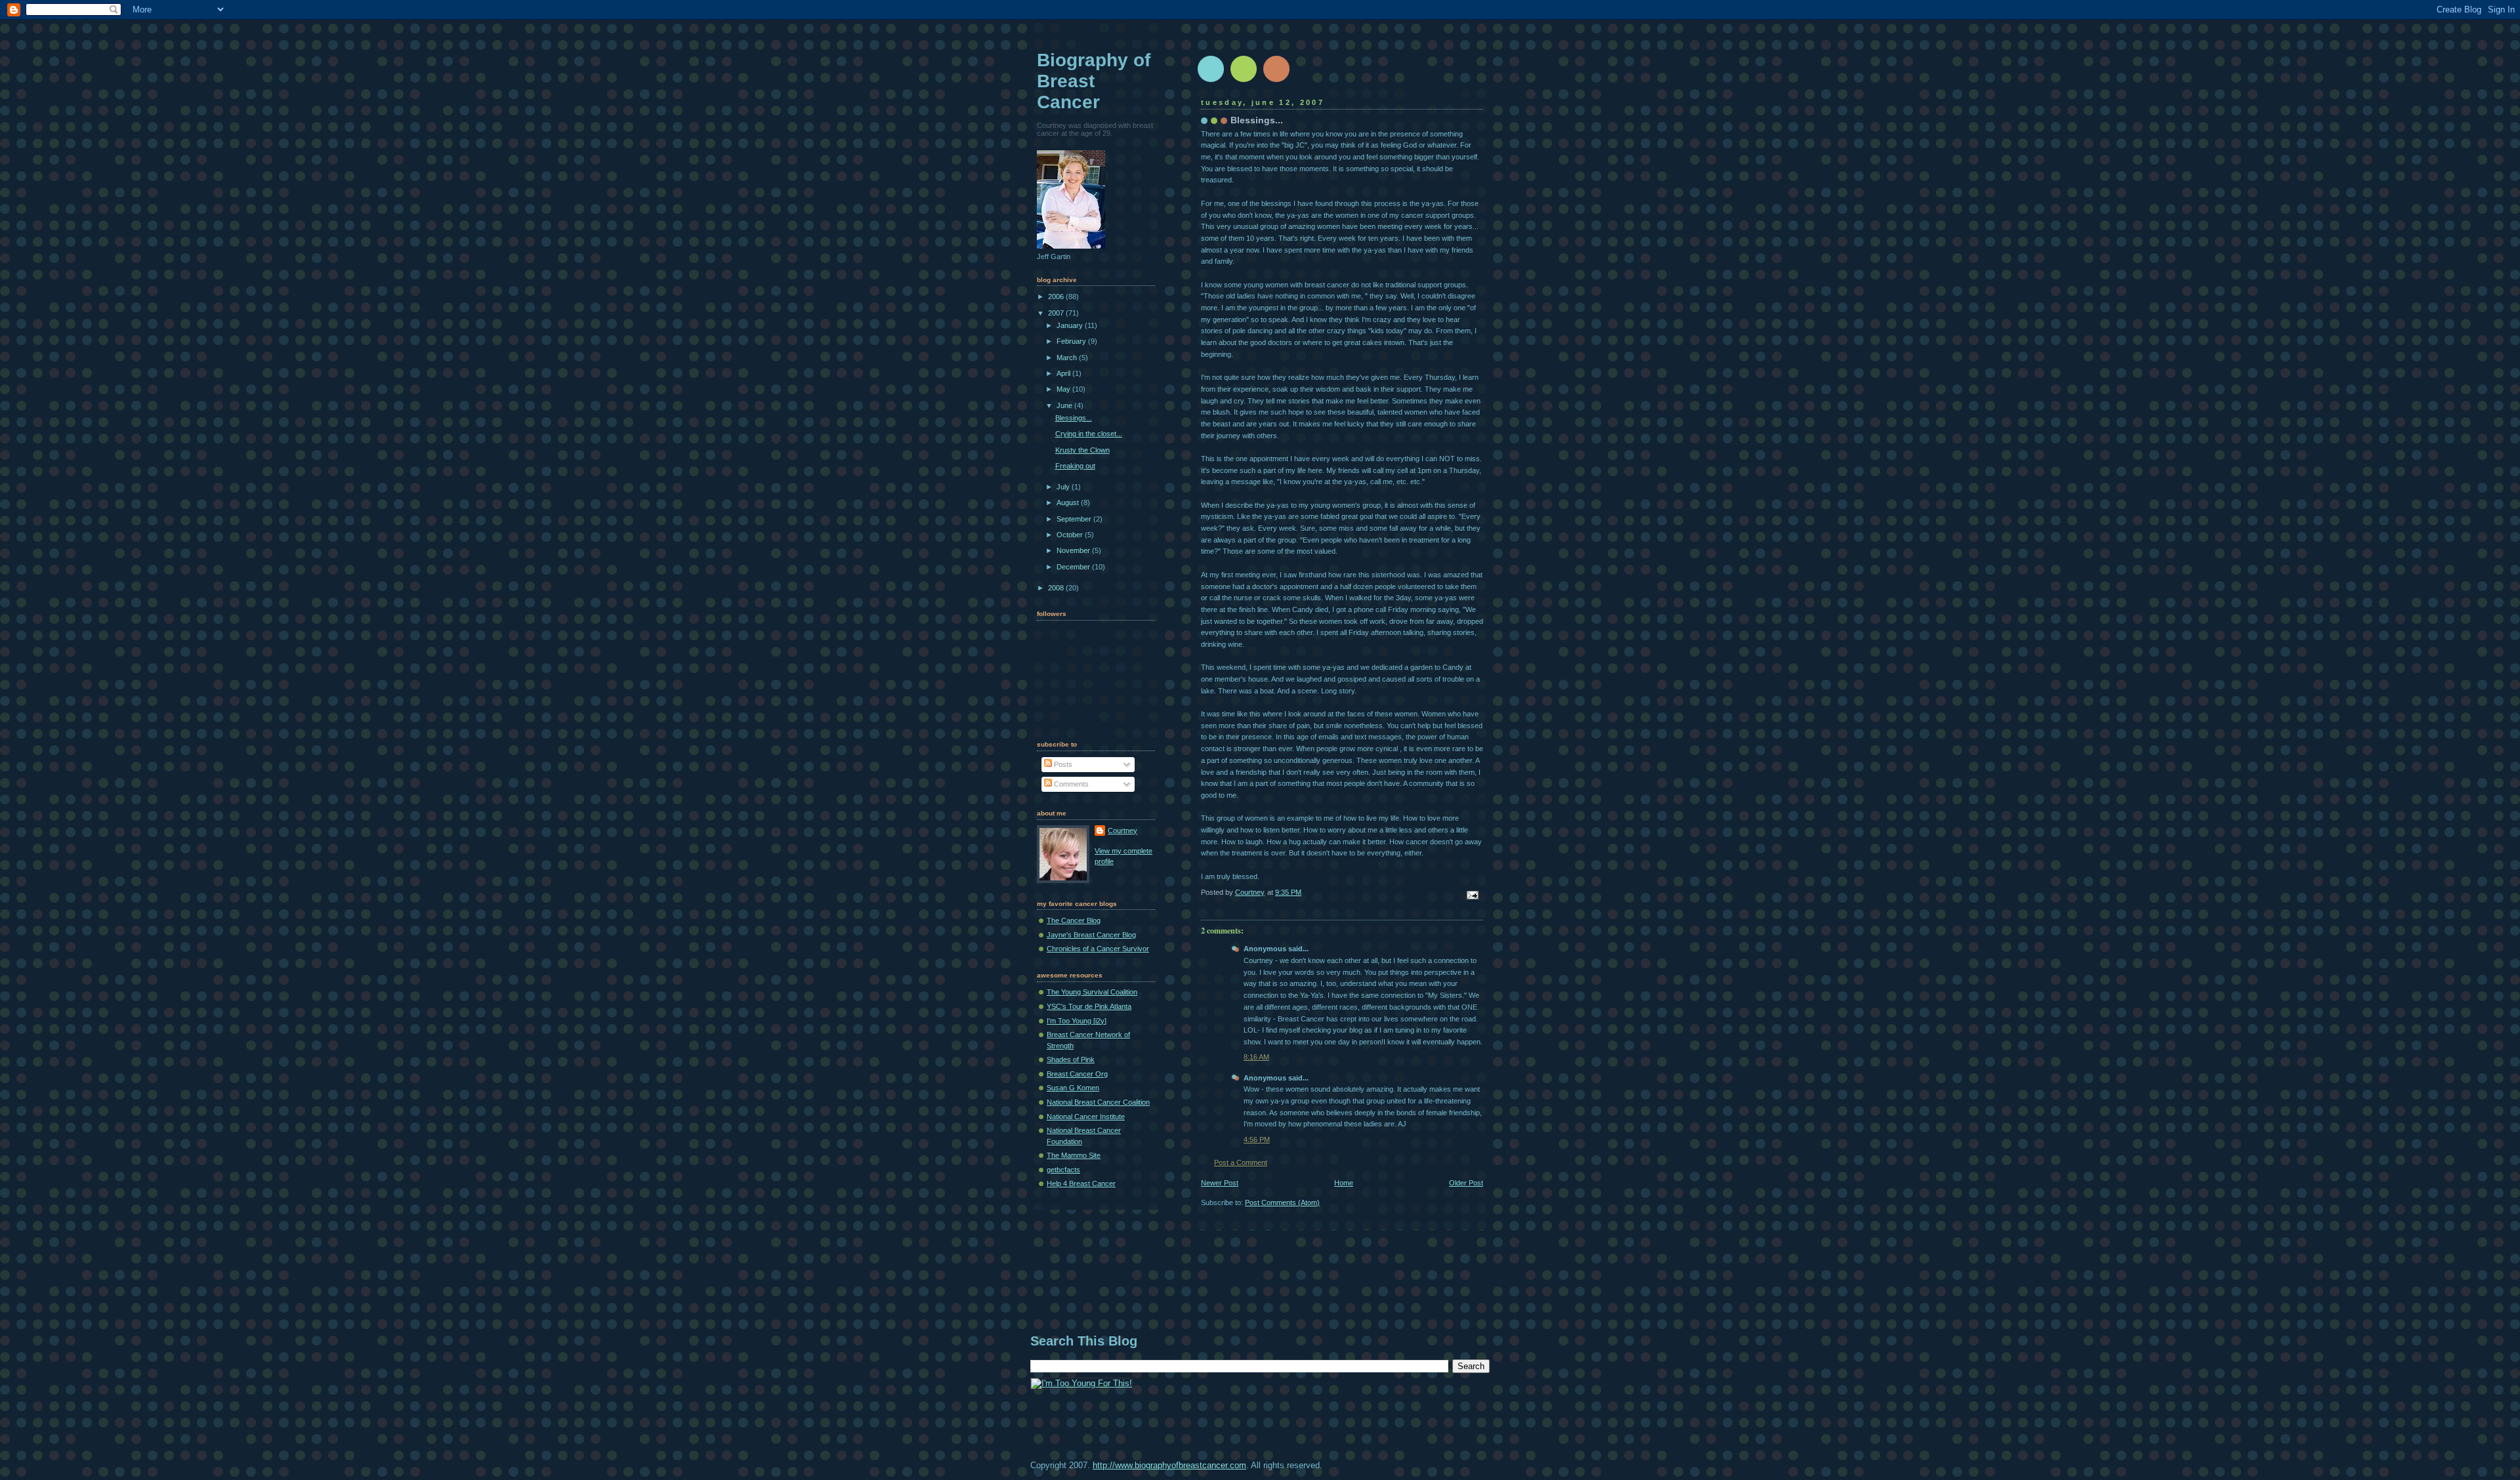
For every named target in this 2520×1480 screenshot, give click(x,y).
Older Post (1466, 1183)
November (1074, 550)
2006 (1057, 297)
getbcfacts (1063, 1170)
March (1068, 358)
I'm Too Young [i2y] (1077, 1021)
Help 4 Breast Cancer (1081, 1183)
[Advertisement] (1269, 1282)
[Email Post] (1472, 894)
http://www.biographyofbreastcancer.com (1169, 1465)
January (1071, 325)
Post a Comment (1241, 1162)
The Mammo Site (1074, 1155)
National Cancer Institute (1086, 1117)
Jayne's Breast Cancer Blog (1091, 935)
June (1065, 405)
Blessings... (1074, 418)
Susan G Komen (1073, 1088)
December (1074, 567)
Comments (1070, 784)
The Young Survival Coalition (1092, 992)
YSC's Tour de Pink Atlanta (1089, 1006)
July (1064, 487)
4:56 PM (1257, 1140)
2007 (1057, 313)
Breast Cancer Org (1077, 1074)
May (1064, 389)
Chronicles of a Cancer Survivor (1098, 949)
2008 (1057, 588)
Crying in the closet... (1089, 434)
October (1071, 535)
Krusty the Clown (1082, 450)
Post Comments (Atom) (1282, 1202)
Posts (1062, 764)
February (1072, 341)
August (1069, 503)
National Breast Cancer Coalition (1098, 1102)
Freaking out (1075, 466)
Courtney (1123, 831)
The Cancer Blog (1074, 920)
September (1075, 519)
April (1064, 373)
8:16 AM (1256, 1057)
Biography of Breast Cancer (1094, 81)
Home (1344, 1183)
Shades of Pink (1071, 1059)
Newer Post (1220, 1183)
